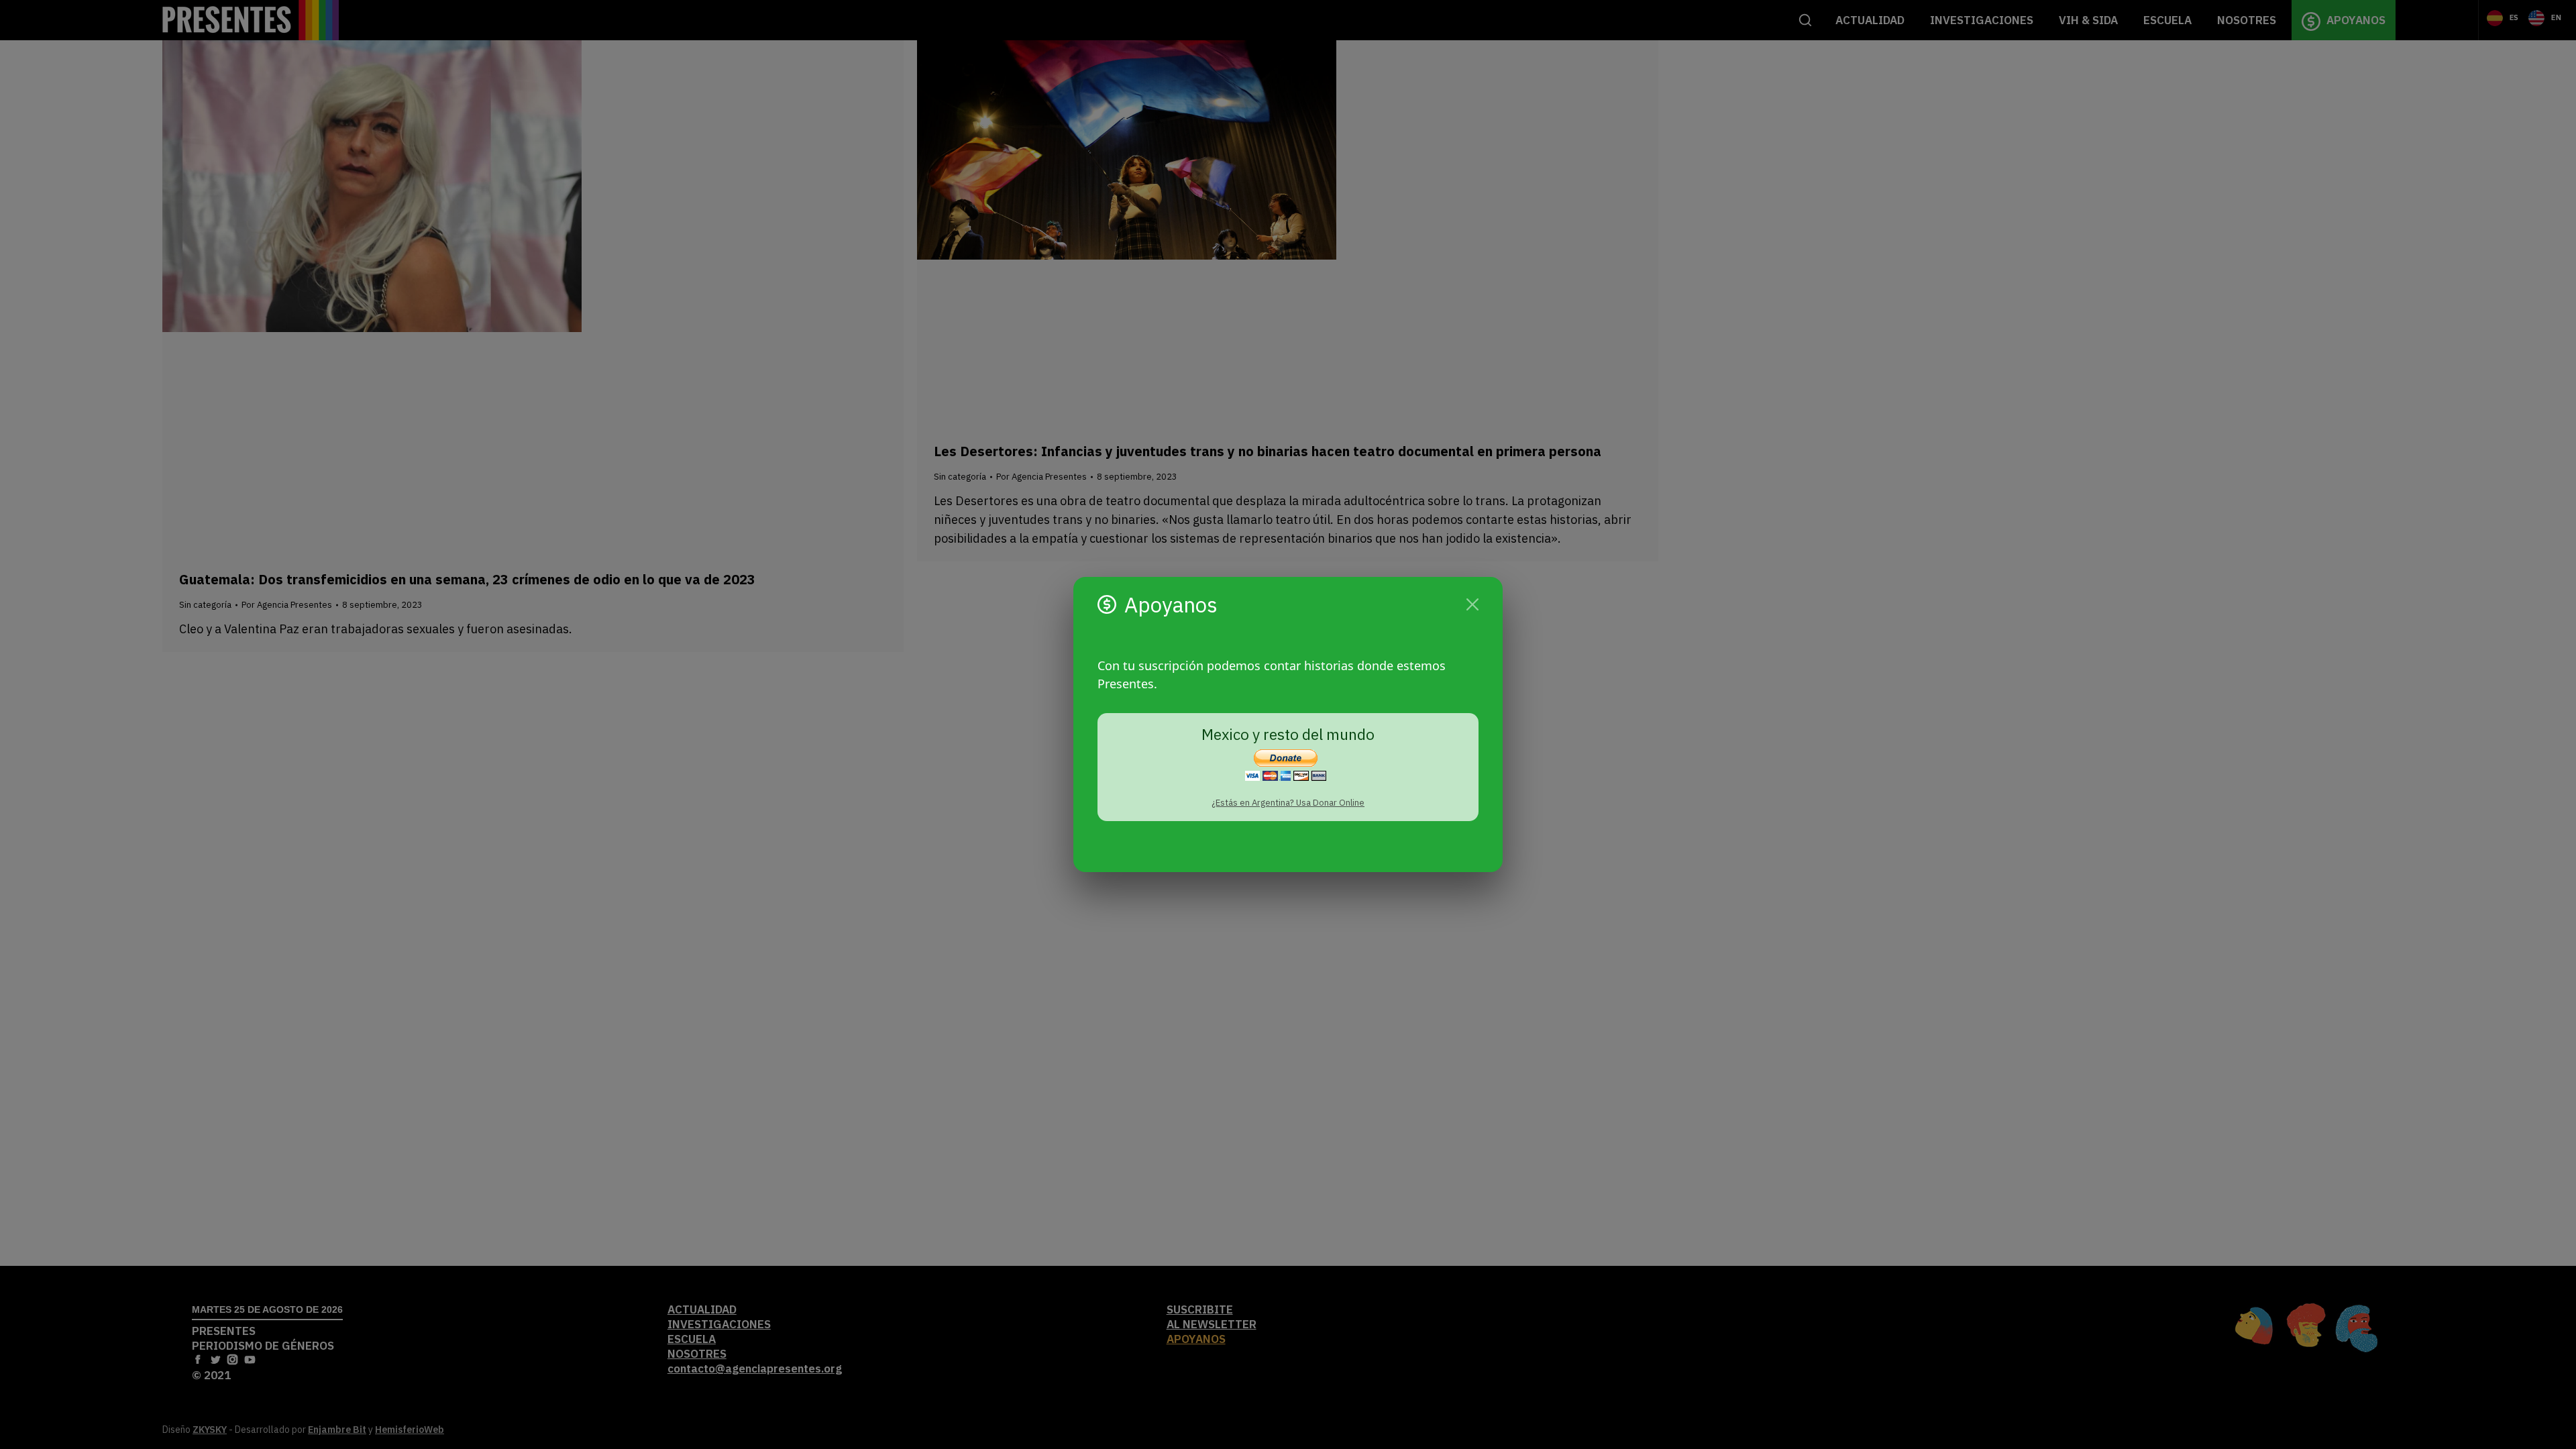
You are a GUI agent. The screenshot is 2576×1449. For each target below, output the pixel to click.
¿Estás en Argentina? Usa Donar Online (1288, 803)
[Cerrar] (1472, 604)
